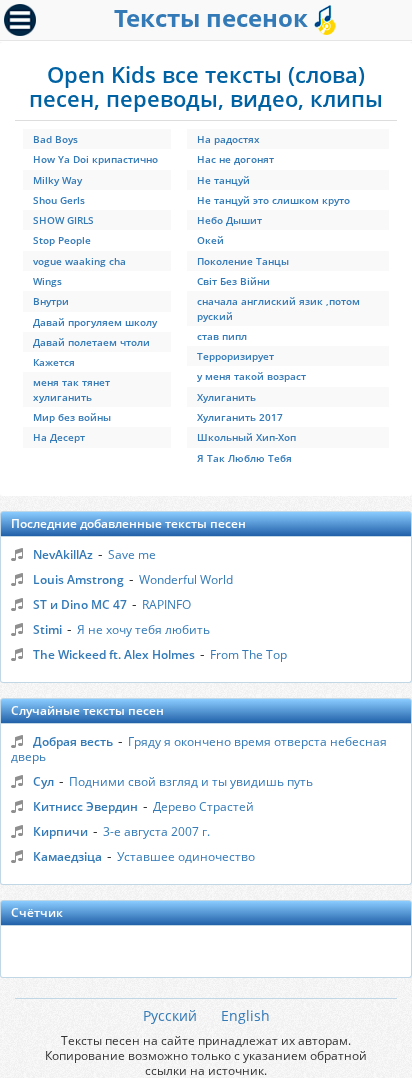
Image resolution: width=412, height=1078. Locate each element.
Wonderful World (186, 579)
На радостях (228, 139)
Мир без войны (72, 417)
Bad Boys (55, 139)
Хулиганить (226, 397)
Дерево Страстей (203, 806)
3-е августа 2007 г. (156, 831)
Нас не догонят (235, 159)
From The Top (248, 654)
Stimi (47, 629)
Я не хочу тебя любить (143, 629)
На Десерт (59, 437)
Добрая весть (73, 741)
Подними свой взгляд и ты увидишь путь (191, 781)
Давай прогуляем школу (95, 322)
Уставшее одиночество (186, 856)
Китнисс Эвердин (85, 806)
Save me (132, 554)
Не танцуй (223, 180)
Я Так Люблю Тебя (244, 458)
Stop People (62, 240)
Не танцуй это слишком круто (273, 200)
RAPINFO (166, 604)
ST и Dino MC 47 (80, 604)
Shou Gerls (59, 200)
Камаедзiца (67, 856)
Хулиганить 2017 (240, 417)
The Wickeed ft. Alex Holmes (114, 654)
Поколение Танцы (243, 261)
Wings (47, 281)
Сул (43, 781)
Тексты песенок (214, 17)
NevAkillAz (63, 554)
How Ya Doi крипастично (95, 159)
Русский (170, 1015)
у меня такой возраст (251, 376)
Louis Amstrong (78, 579)
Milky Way (57, 180)
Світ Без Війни (233, 281)
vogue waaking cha (79, 261)
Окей (210, 240)
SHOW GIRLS (63, 220)
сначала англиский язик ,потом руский (278, 308)
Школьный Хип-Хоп (246, 437)
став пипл (222, 336)
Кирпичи (60, 831)
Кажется (54, 362)
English (245, 1015)
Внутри (51, 301)
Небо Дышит (229, 220)
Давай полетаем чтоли (91, 342)
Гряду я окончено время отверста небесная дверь (199, 749)
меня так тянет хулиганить (71, 389)
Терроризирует (235, 356)
